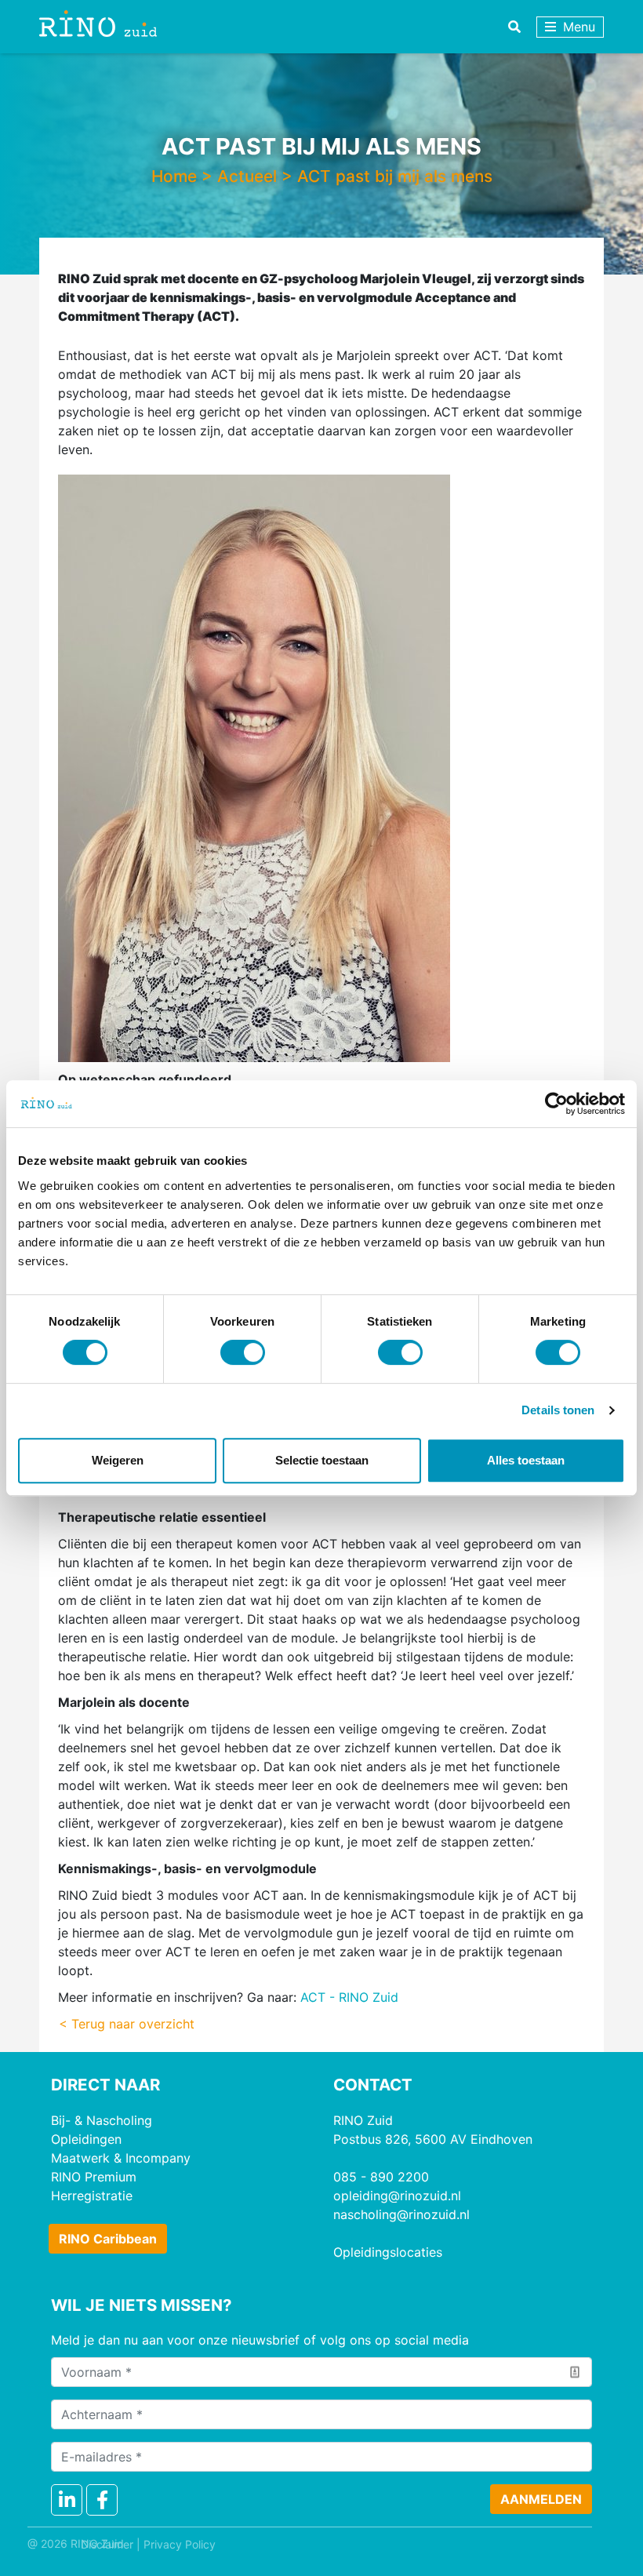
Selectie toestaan (322, 1460)
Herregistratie (92, 2196)
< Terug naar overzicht (127, 2024)
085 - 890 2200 (381, 2177)
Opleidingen (86, 2139)
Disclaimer (107, 2544)
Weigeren (118, 1460)
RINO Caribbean (108, 2239)
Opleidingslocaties (388, 2252)
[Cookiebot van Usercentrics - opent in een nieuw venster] (556, 1104)
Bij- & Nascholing (102, 2120)
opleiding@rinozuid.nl (397, 2196)
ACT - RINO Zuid (349, 1997)
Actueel (247, 176)
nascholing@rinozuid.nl (401, 2214)
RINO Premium (94, 2177)
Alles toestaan (526, 1460)
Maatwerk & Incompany (121, 2158)
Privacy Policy (180, 2544)
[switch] (243, 1352)
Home (174, 176)
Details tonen (558, 1410)
